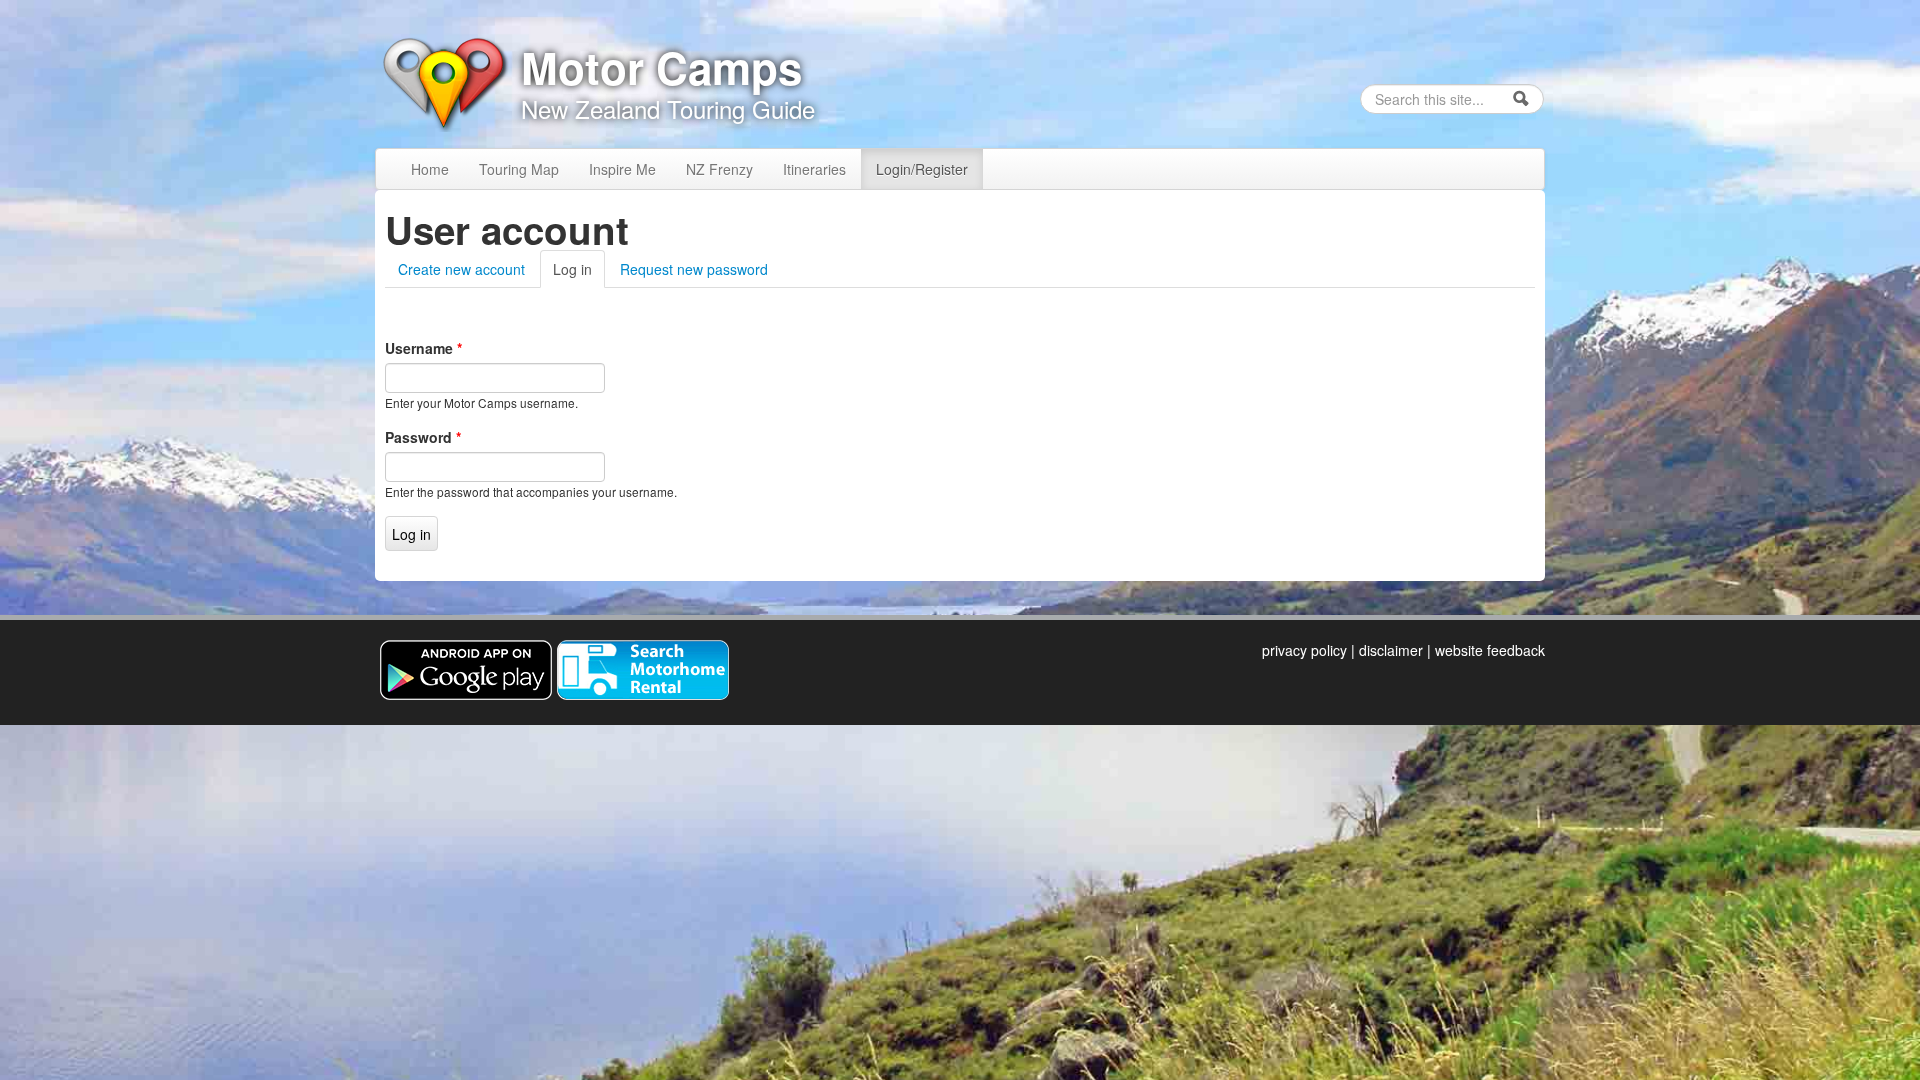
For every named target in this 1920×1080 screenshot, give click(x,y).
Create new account (461, 269)
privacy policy (1304, 650)
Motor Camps (661, 67)
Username (423, 348)
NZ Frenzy (719, 169)
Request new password (694, 269)
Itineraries (814, 169)
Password (423, 437)
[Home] (443, 81)
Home (430, 169)
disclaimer (1391, 650)
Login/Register (922, 169)
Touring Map (519, 169)
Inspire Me (622, 169)
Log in (579, 269)
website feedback (1490, 650)
